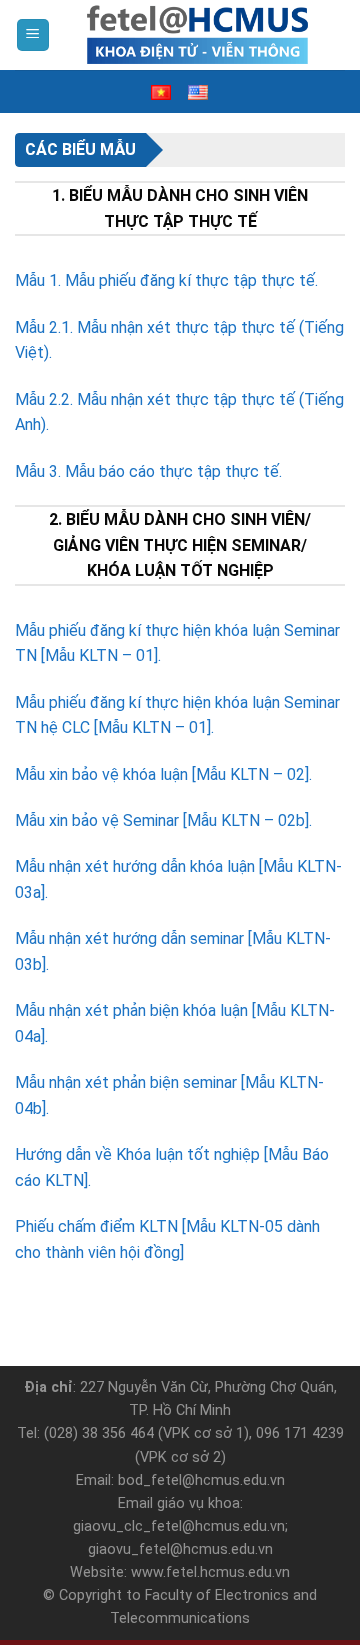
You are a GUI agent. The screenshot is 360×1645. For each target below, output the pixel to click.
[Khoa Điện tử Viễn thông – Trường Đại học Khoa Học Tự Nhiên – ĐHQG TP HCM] (198, 35)
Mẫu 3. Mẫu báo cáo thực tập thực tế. (148, 471)
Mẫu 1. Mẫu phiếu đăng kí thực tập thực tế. (166, 280)
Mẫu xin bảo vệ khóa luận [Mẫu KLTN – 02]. (163, 774)
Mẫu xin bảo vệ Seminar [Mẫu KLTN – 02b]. (163, 820)
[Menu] (33, 35)
